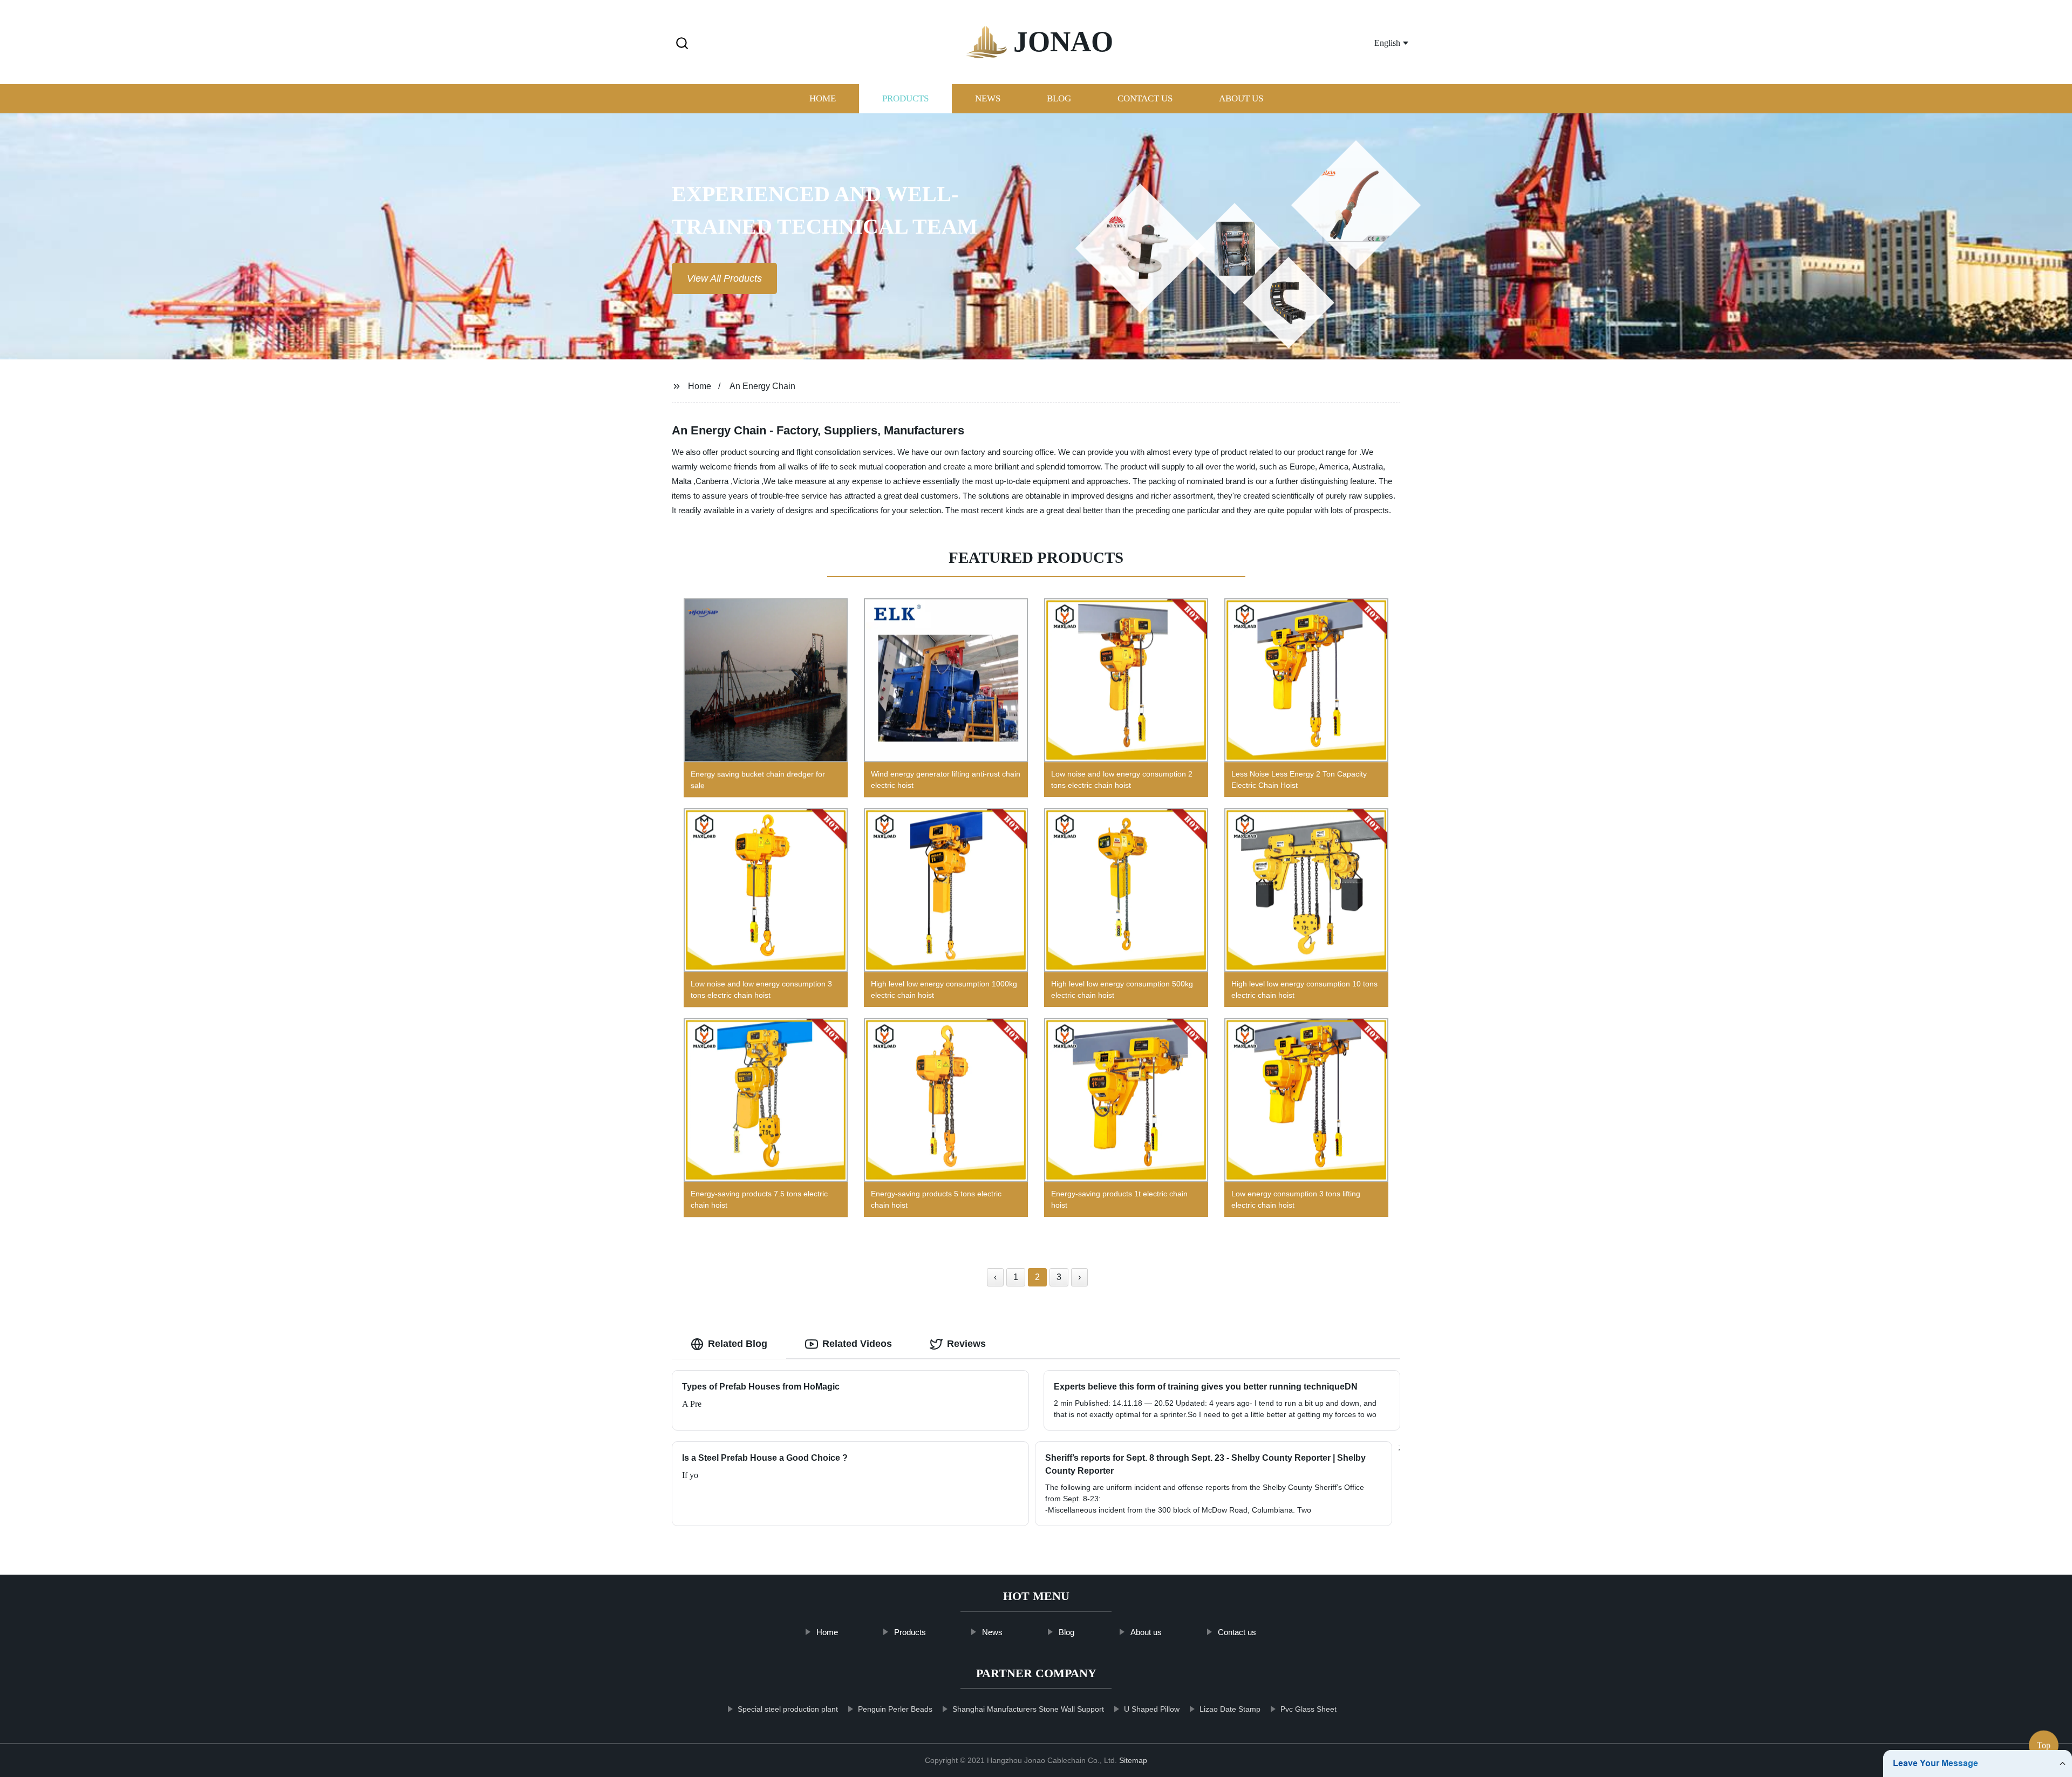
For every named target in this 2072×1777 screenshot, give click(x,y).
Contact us (1145, 98)
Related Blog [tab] (738, 1344)
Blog (1059, 98)
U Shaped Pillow (1152, 1709)
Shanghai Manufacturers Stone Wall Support (1028, 1709)
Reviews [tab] (966, 1344)
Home (823, 98)
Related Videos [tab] (857, 1344)
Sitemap (1133, 1760)
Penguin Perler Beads (895, 1709)
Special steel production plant (788, 1709)
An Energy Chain (762, 386)
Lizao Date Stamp (1230, 1709)
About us (1241, 98)
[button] (682, 44)
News (988, 98)
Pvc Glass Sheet (1308, 1709)
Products (905, 98)
